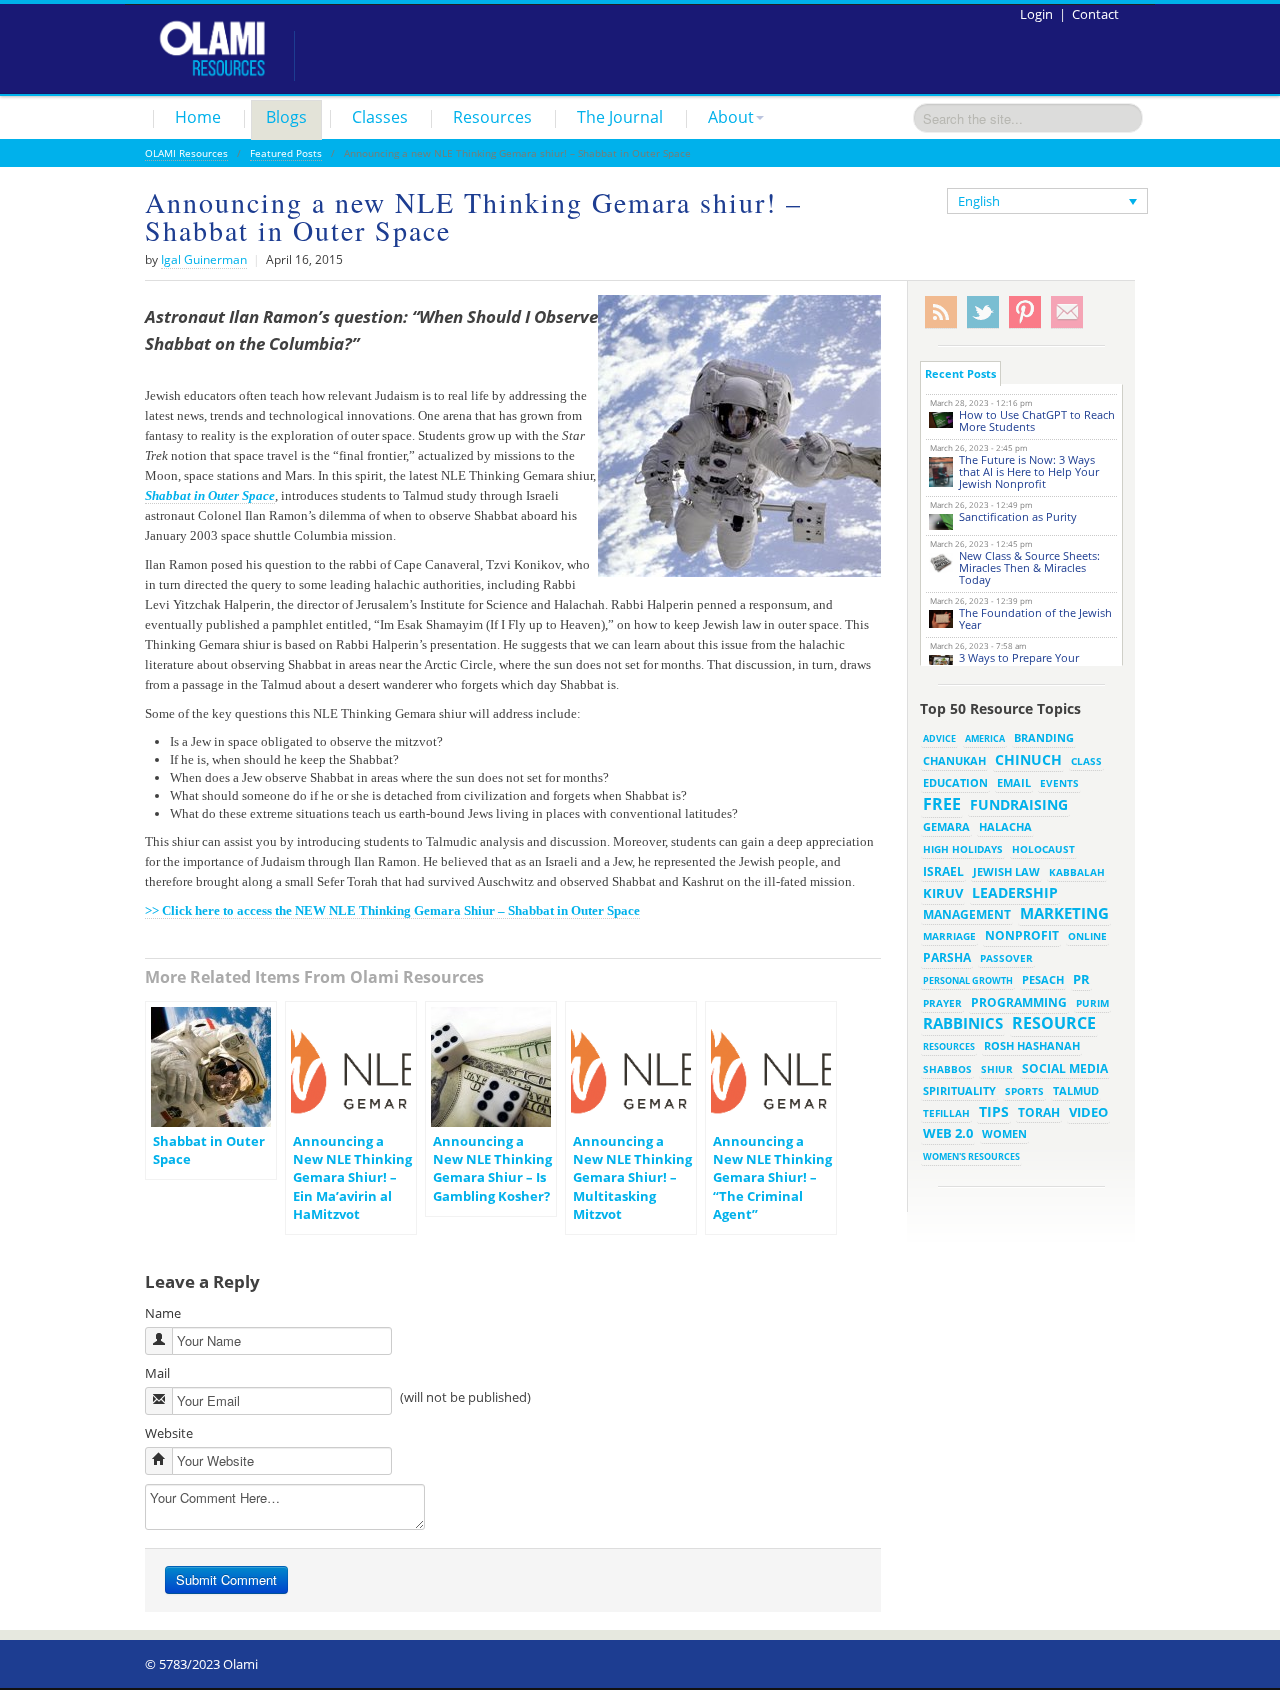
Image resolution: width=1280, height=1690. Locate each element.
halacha (1005, 826)
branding (1044, 738)
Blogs (286, 117)
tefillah (946, 1113)
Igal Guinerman (204, 259)
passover (1006, 958)
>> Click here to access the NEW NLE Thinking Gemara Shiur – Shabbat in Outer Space (392, 910)
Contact (1095, 14)
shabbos (947, 1069)
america (985, 738)
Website (169, 1433)
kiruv (943, 893)
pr (1081, 979)
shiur (997, 1069)
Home (198, 117)
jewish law (1006, 871)
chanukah (954, 760)
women (1004, 1134)
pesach (1043, 980)
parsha (947, 957)
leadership (1015, 892)
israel (943, 871)
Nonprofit (1022, 935)
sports (1024, 1091)
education (955, 783)
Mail (157, 1373)
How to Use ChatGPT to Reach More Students (1037, 420)
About (731, 117)
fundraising (1019, 804)
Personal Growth (968, 980)
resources (949, 1046)
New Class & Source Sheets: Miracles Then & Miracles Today (1029, 567)
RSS (941, 312)
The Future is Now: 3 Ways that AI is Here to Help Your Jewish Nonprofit (1029, 471)
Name (163, 1313)
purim (1092, 1003)
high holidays (963, 849)
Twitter (983, 312)
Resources (492, 117)
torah (1039, 1112)
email (1014, 782)
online (1087, 936)
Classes (380, 117)
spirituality (959, 1091)
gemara (946, 827)
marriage (949, 936)
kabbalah (1077, 872)
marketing (1064, 913)
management (967, 914)
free (942, 804)
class (1086, 761)
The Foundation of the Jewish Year (1035, 618)
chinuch (1028, 759)
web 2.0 (948, 1133)
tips (994, 1111)
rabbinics (963, 1023)
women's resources (971, 1156)
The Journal (620, 117)
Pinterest (1025, 312)
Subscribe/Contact (1067, 312)
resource (1054, 1023)
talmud (1076, 1091)
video (1088, 1112)
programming (1019, 1002)
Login (1036, 14)
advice (939, 738)
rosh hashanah (1032, 1045)
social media (1065, 1068)
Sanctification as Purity (1018, 516)
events (1059, 783)
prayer (942, 1003)
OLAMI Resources (186, 153)
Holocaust (1043, 849)
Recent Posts (960, 373)
